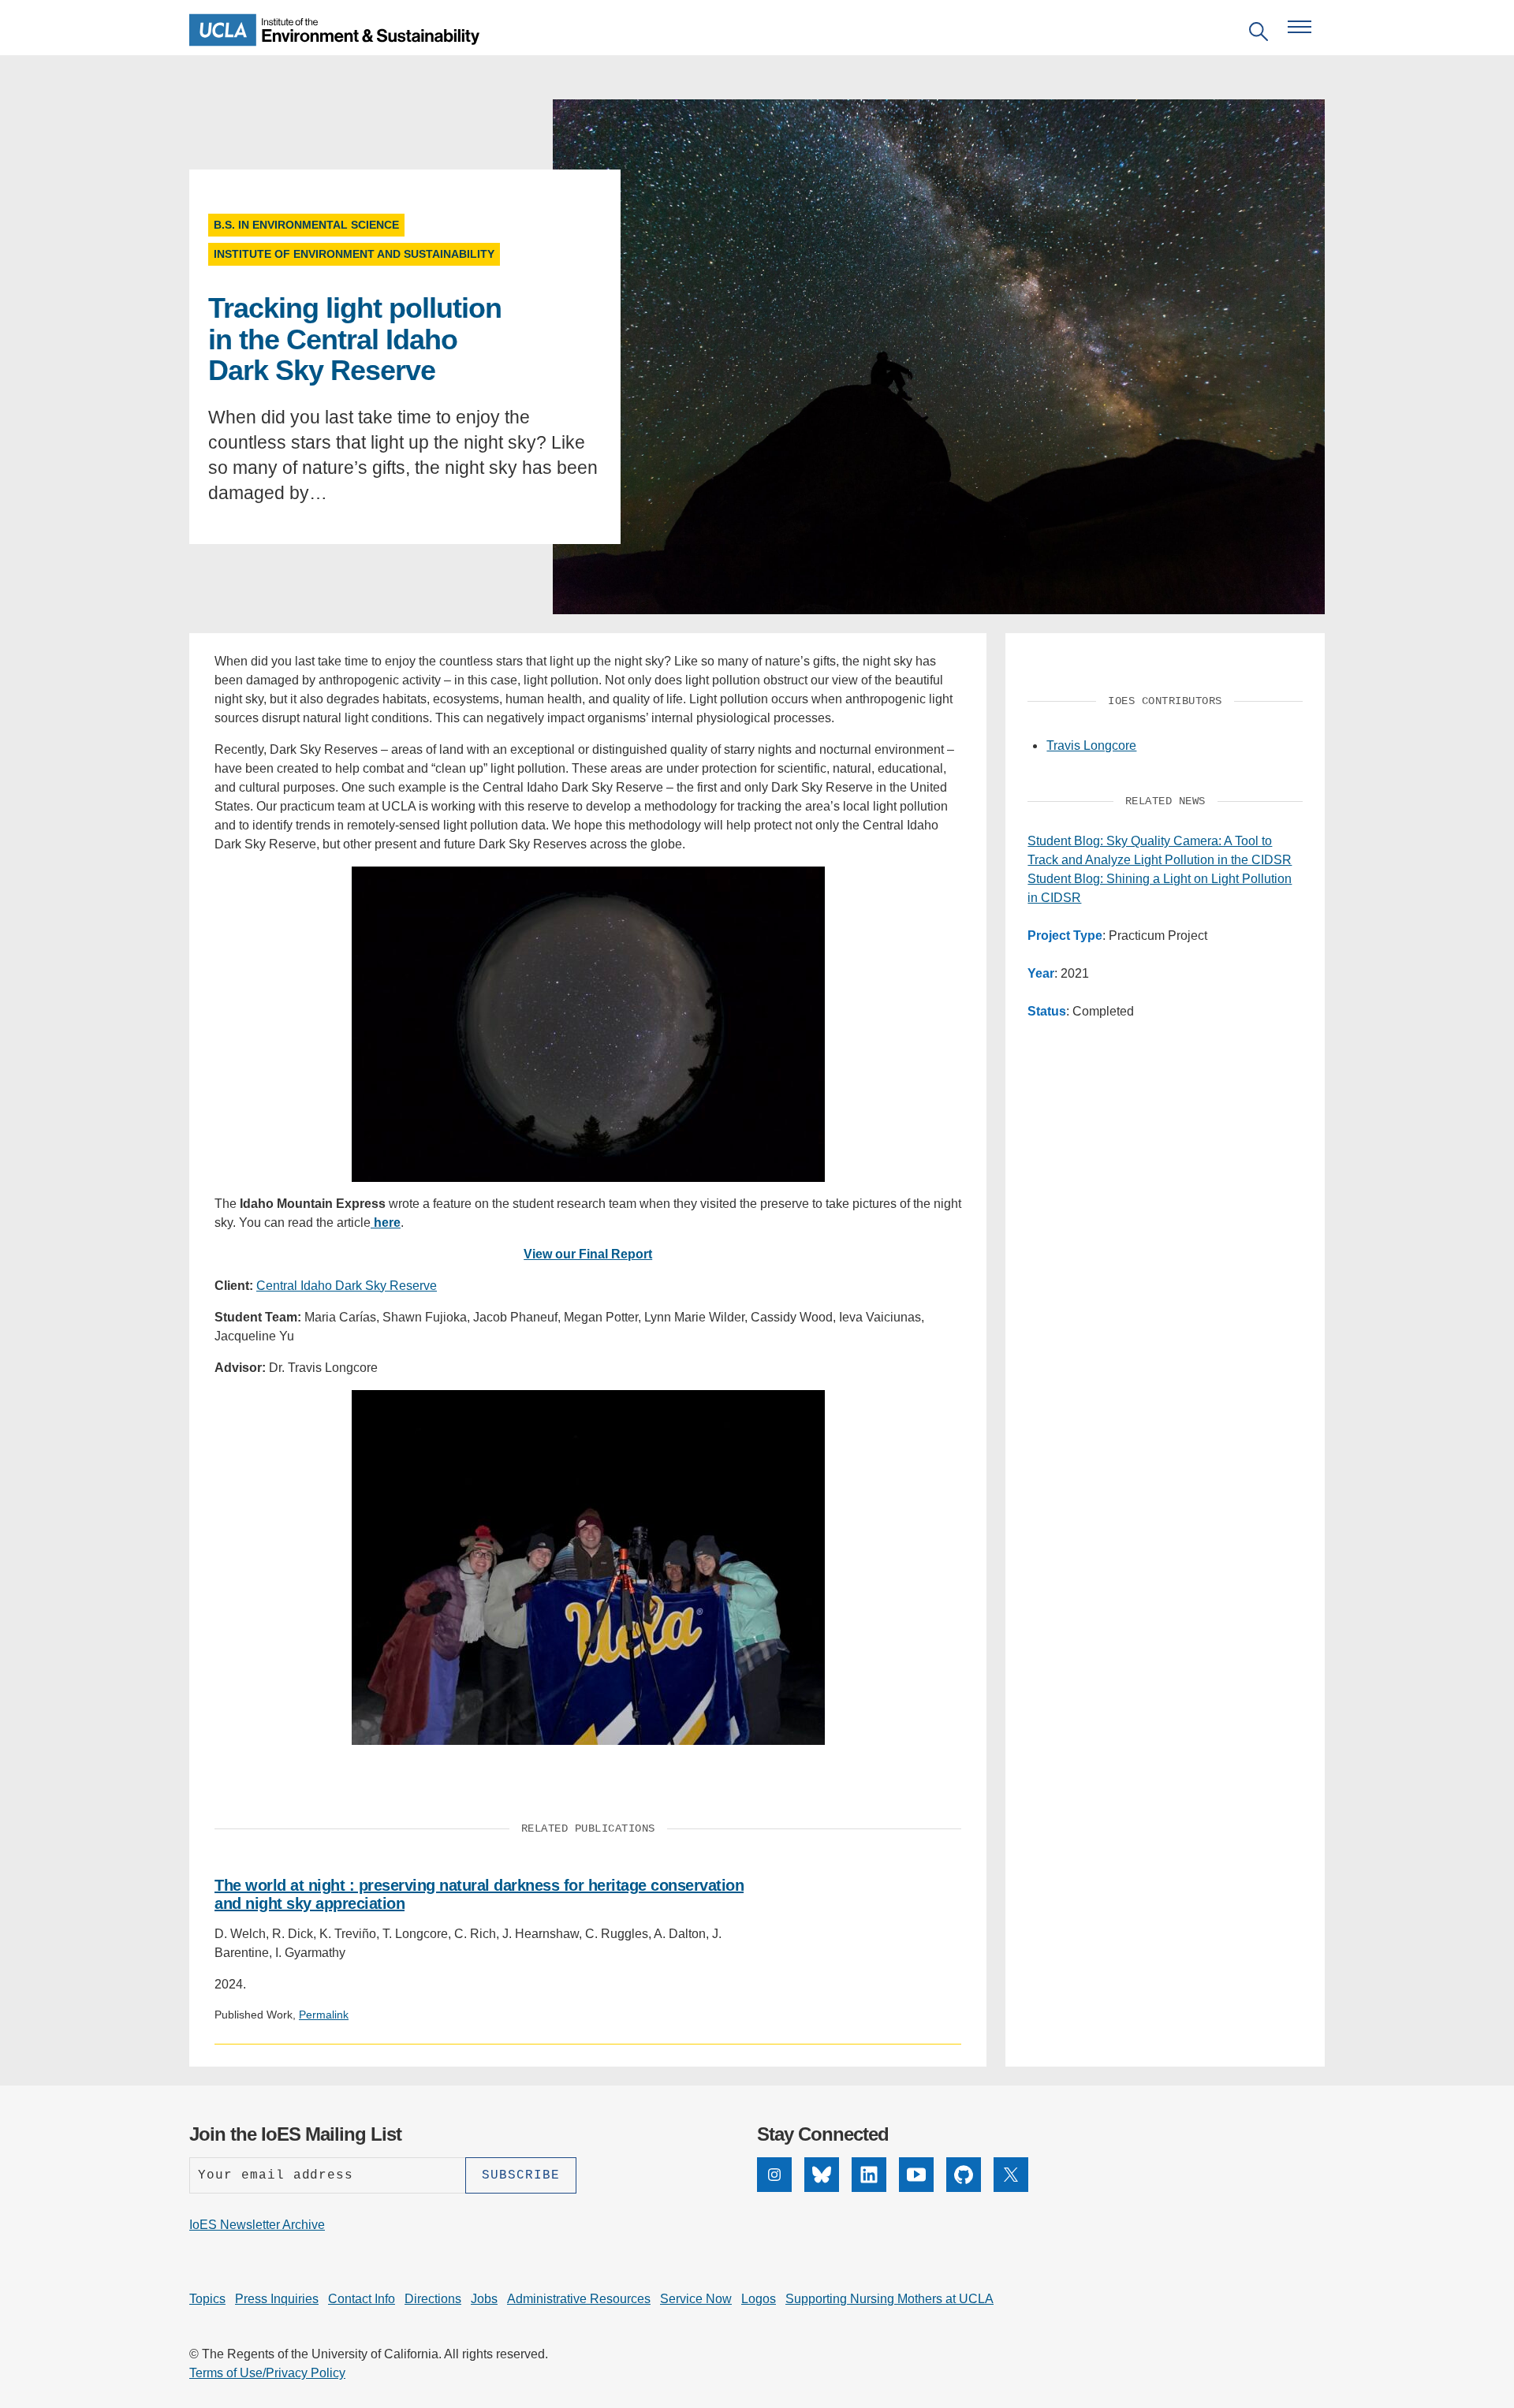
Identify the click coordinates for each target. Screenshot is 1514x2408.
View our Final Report (588, 1254)
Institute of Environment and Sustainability (354, 254)
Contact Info (362, 2299)
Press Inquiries (277, 2299)
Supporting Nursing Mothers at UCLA (889, 2299)
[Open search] (1259, 34)
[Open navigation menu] (1300, 27)
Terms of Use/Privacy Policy (267, 2373)
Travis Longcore (1091, 746)
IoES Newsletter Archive (257, 2225)
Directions (433, 2299)
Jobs (484, 2299)
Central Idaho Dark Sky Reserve (347, 1286)
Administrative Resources (579, 2299)
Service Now (696, 2299)
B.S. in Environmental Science (306, 225)
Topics (207, 2299)
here (386, 1223)
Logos (759, 2299)
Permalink (324, 2015)
